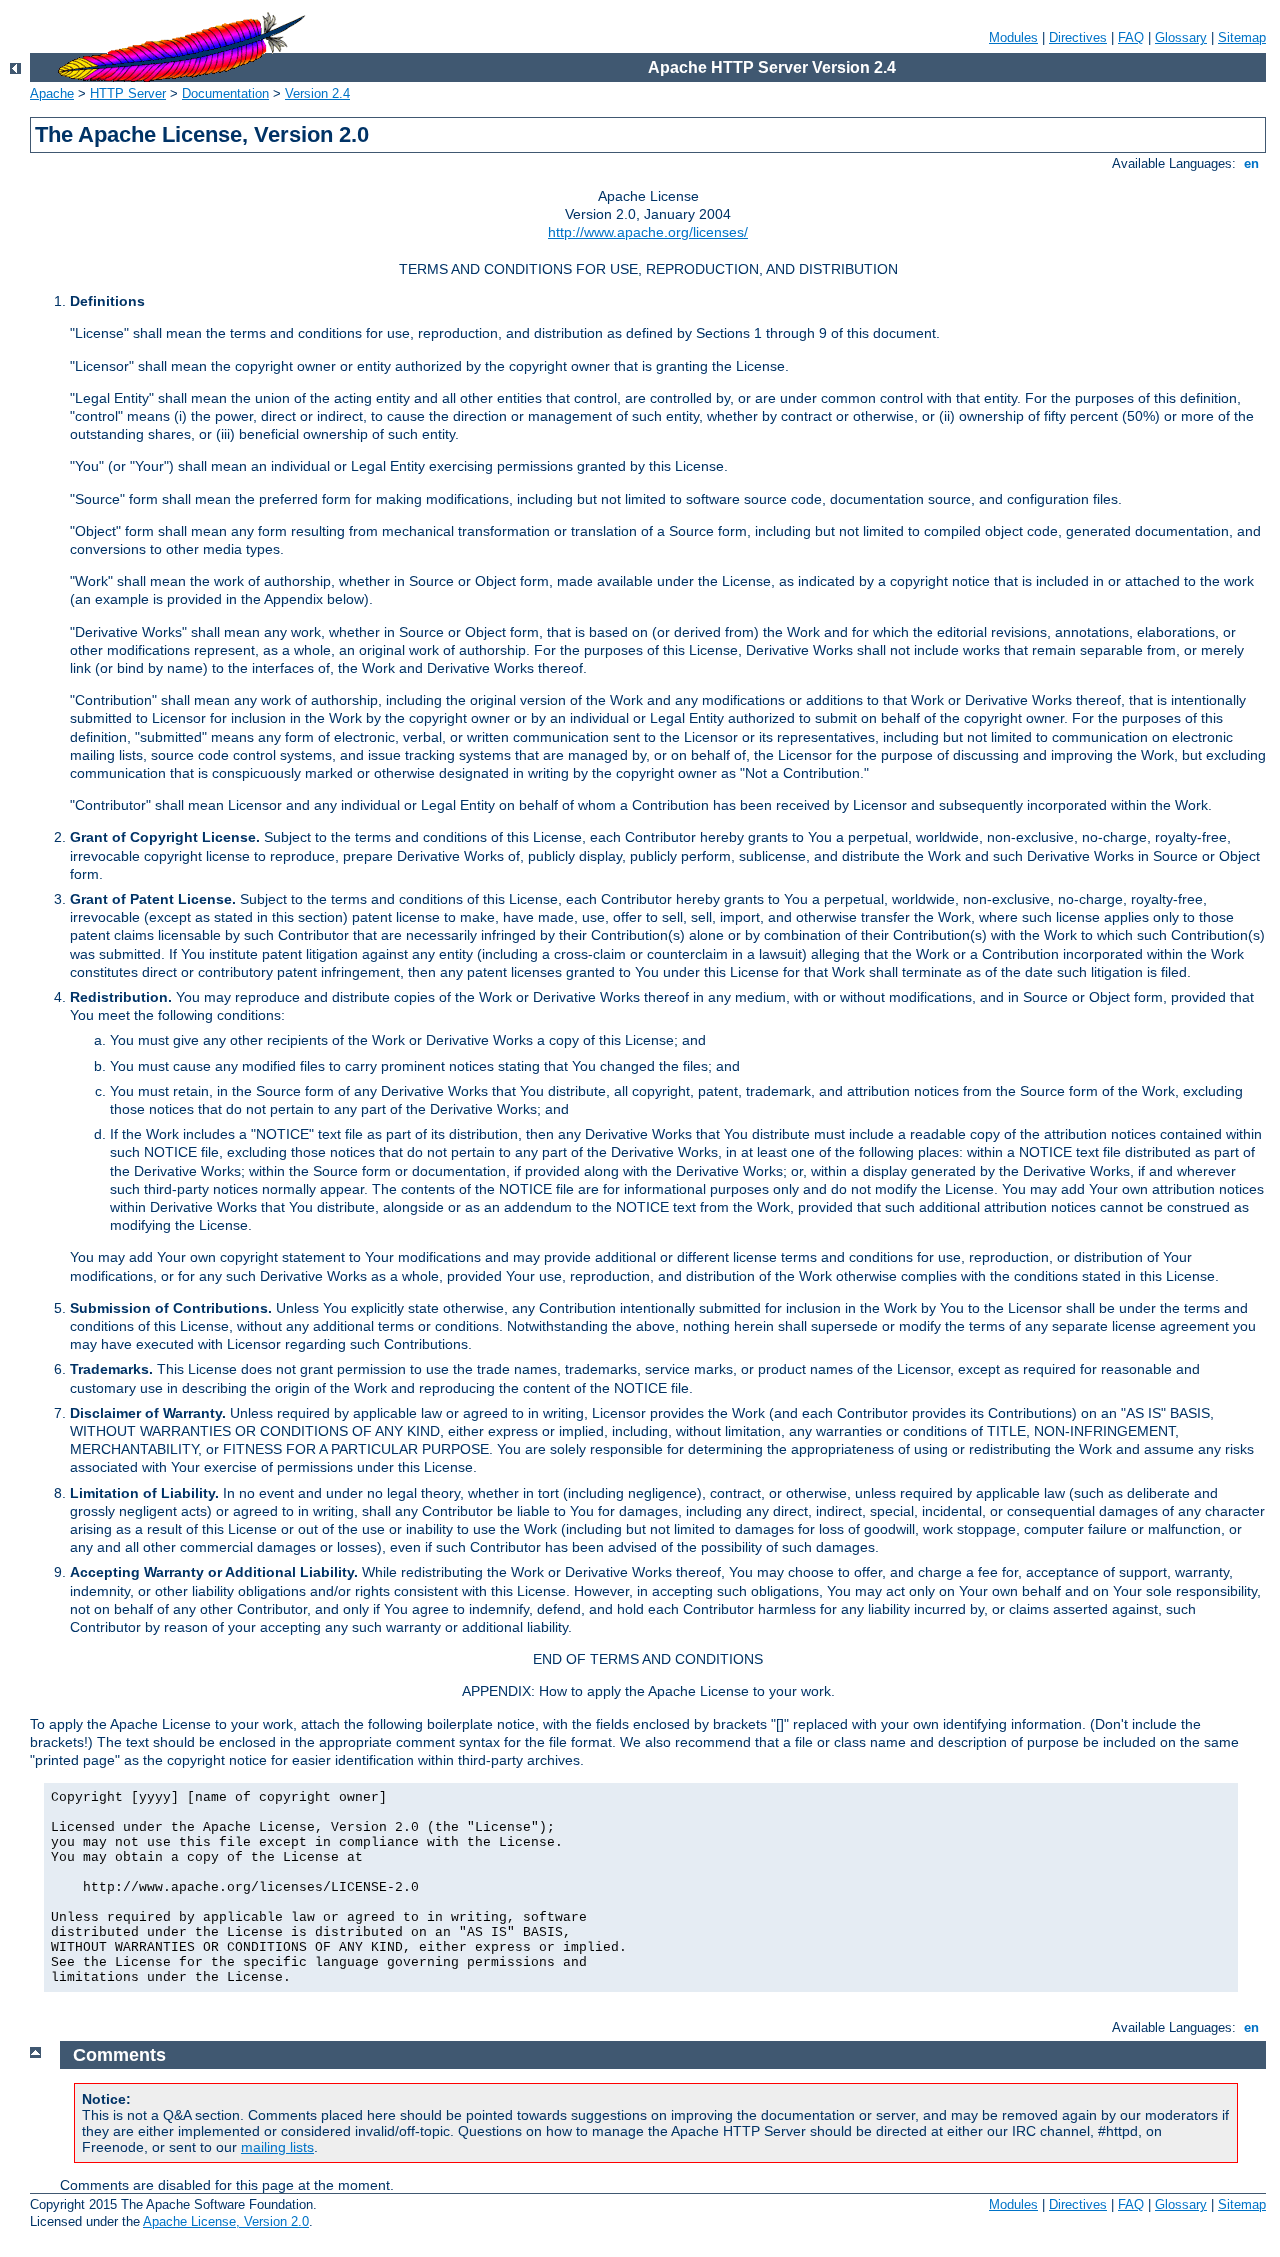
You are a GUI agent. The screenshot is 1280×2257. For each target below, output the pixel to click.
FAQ (1131, 37)
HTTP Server (128, 93)
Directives (1078, 37)
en (1251, 163)
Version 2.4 (317, 93)
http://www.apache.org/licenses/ (648, 232)
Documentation (225, 93)
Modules (1013, 37)
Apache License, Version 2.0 (226, 2221)
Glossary (1181, 37)
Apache (52, 93)
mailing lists (277, 2147)
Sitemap (1242, 37)
